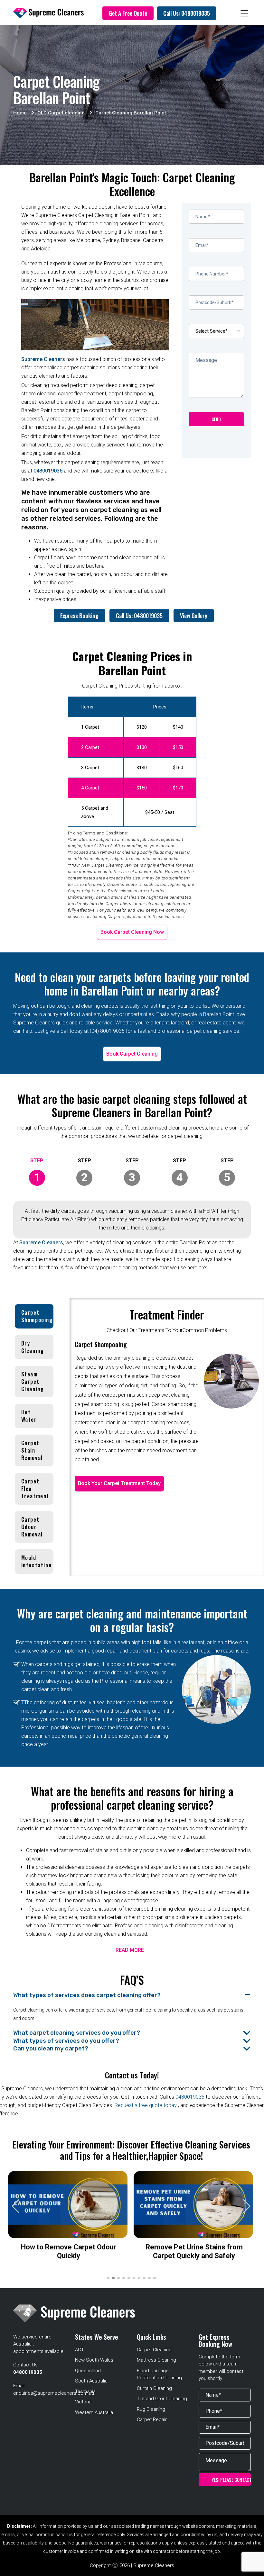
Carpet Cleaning (154, 2350)
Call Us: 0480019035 (187, 13)
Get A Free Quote (128, 13)
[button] (247, 2206)
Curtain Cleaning (154, 2388)
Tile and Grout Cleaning (162, 2399)
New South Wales (94, 2360)
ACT (80, 2350)
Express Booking (79, 616)
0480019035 (48, 471)
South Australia (91, 2381)
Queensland (88, 2371)
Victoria (83, 2402)
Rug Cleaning (151, 2409)
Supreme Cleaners (43, 359)
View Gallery (194, 616)
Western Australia (94, 2412)
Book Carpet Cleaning (132, 1054)
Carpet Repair (152, 2419)
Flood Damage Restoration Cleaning (159, 2374)
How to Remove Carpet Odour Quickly (69, 2251)
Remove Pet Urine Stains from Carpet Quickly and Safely (194, 2251)
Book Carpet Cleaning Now (132, 932)
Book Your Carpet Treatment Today (119, 1483)
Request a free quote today (146, 2105)
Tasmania (85, 2391)
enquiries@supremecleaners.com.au (54, 2393)
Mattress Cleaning (156, 2360)
